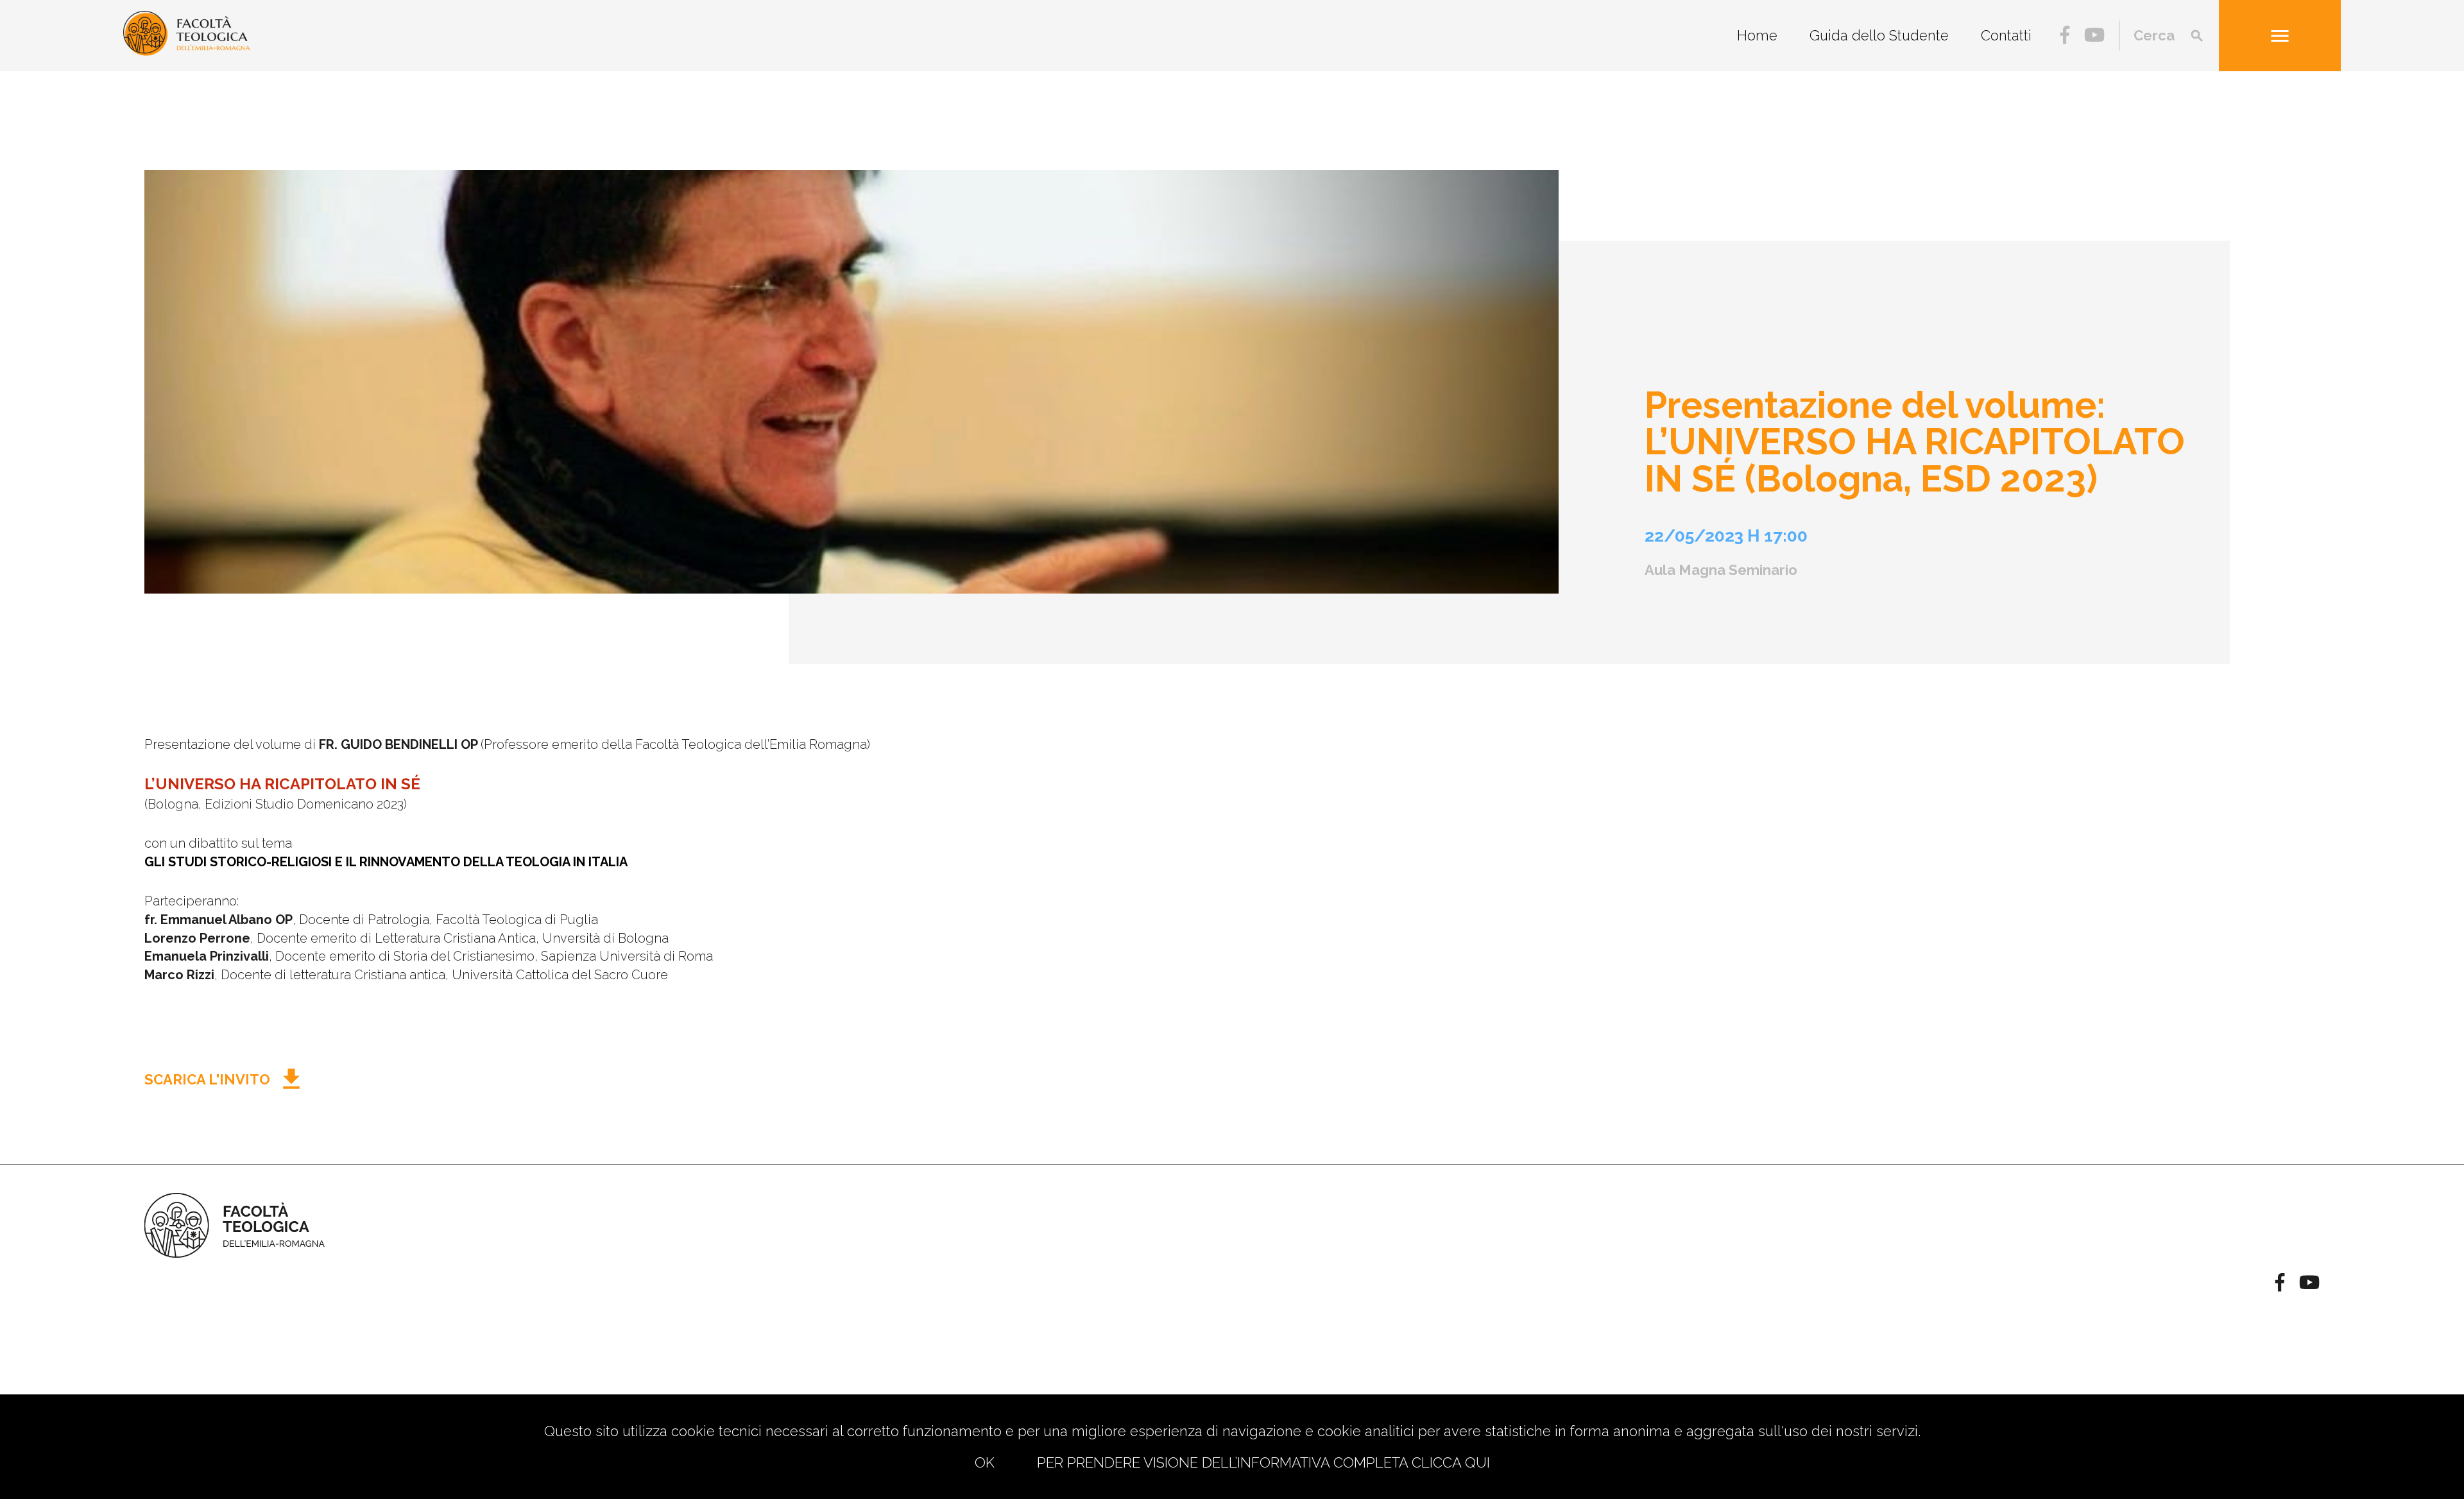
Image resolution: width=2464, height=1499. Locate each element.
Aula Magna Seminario (1721, 570)
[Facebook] (2065, 37)
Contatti (2006, 35)
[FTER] (187, 51)
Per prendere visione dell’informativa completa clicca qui (1263, 1462)
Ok (985, 1462)
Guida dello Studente (1879, 35)
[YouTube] (2094, 37)
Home (1757, 35)
